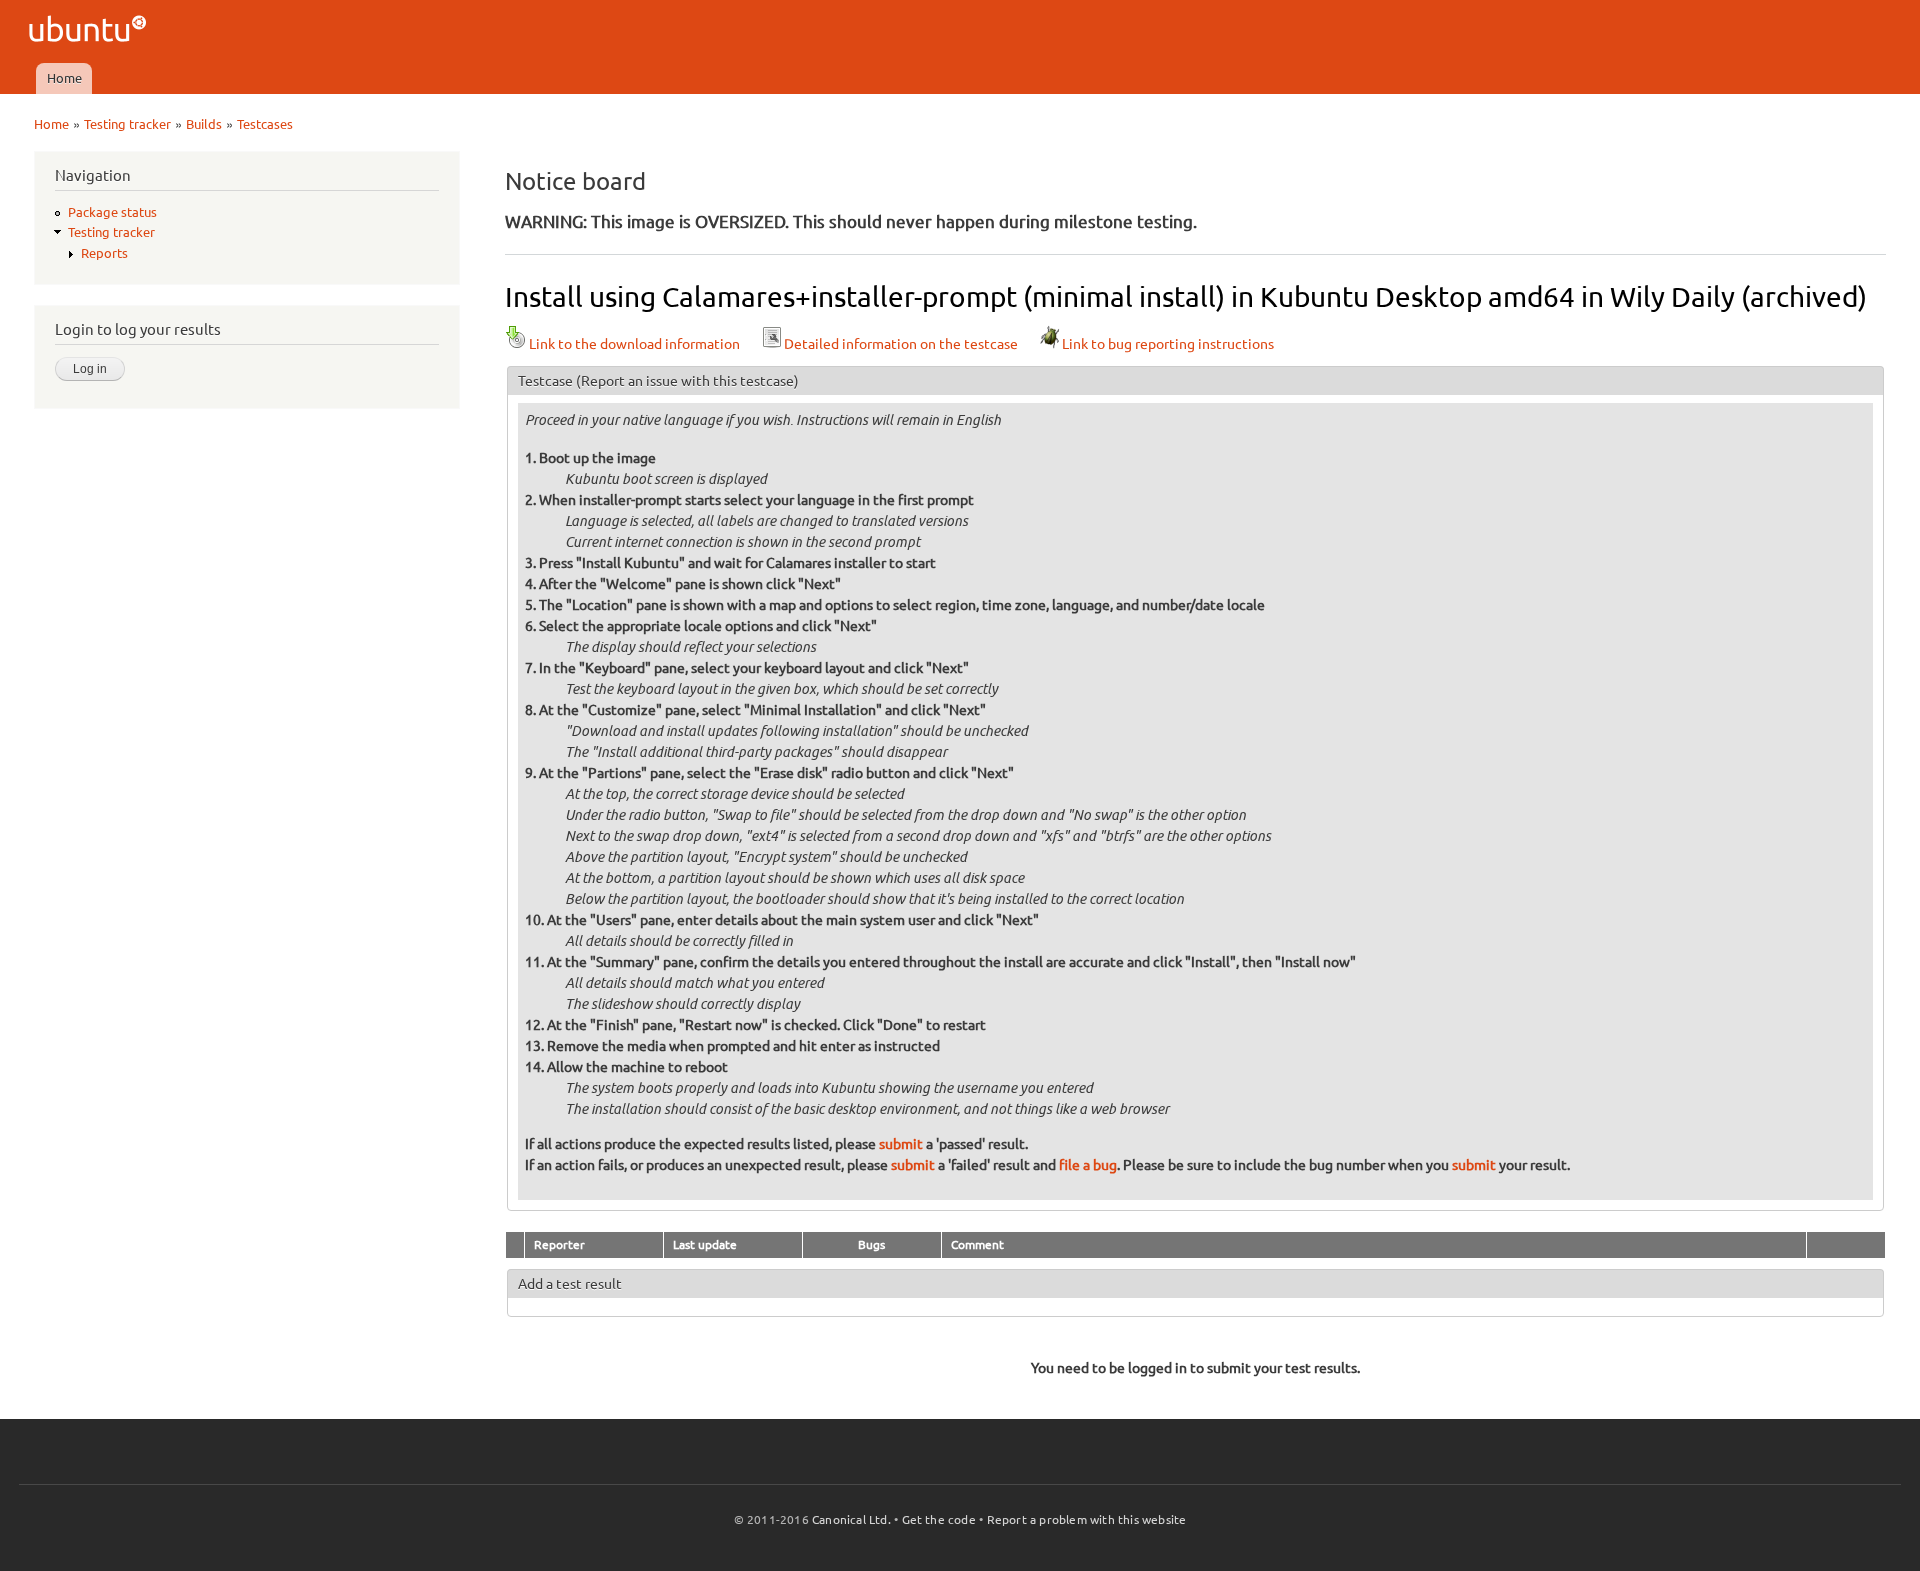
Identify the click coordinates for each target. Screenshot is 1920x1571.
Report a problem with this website (1087, 1519)
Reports (104, 253)
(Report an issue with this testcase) (687, 381)
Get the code (939, 1519)
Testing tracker (127, 124)
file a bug (1088, 1165)
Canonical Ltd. (851, 1519)
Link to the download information (634, 344)
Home (64, 78)
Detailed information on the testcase (901, 344)
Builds (204, 124)
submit (901, 1144)
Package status (112, 212)
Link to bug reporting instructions (1168, 344)
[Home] (90, 31)
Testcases (265, 124)
